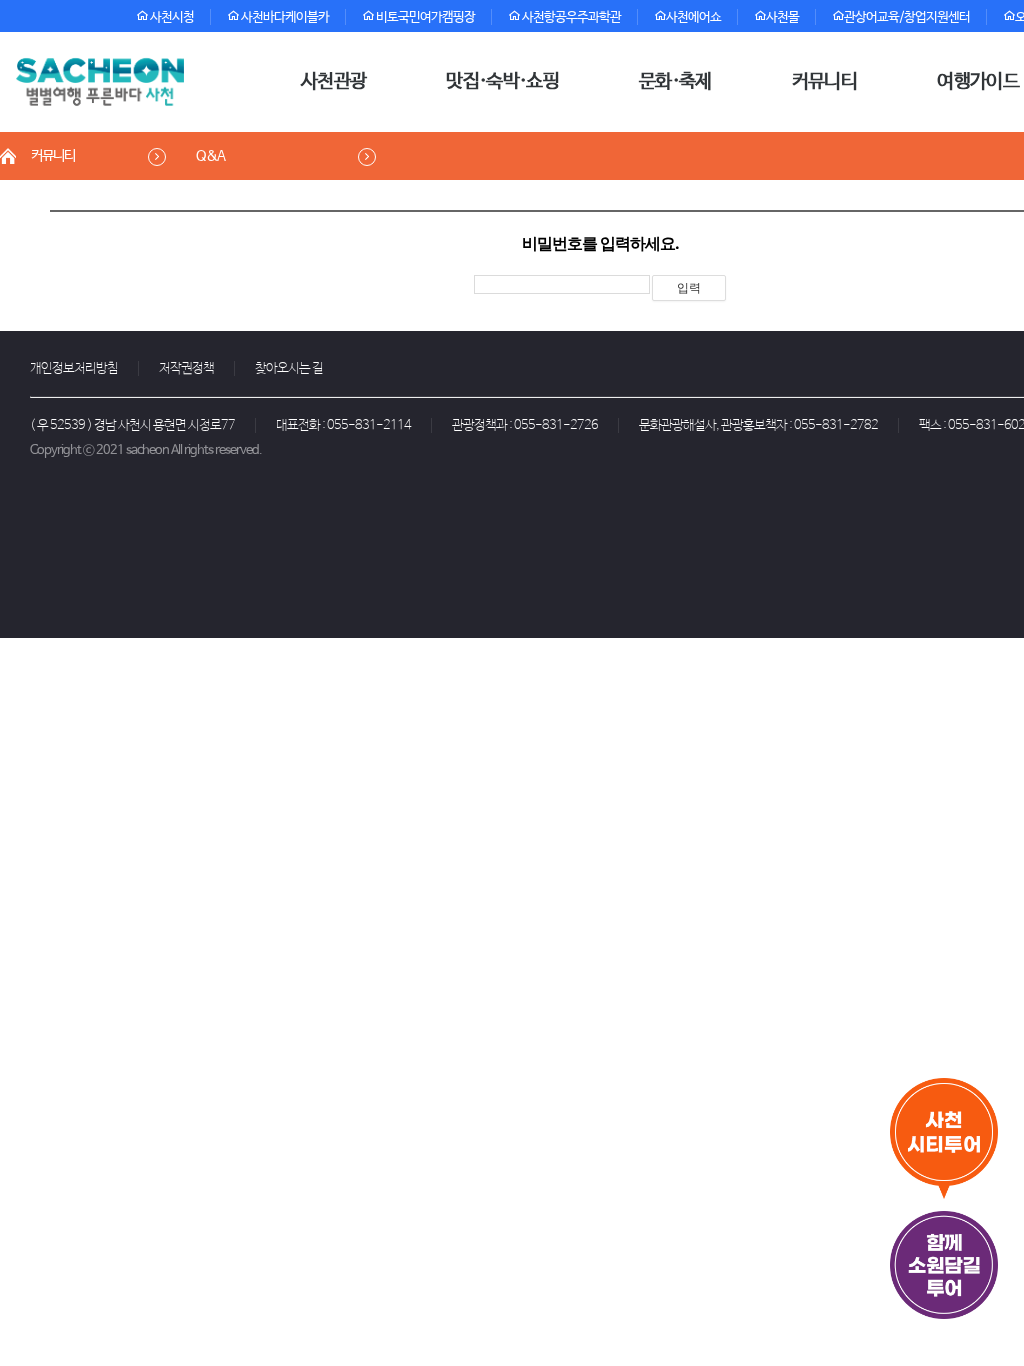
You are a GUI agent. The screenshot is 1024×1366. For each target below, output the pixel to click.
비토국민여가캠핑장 (424, 17)
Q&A (210, 156)
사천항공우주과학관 (570, 17)
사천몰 (782, 17)
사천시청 (171, 17)
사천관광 (333, 82)
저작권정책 (186, 368)
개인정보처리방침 (74, 368)
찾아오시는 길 (289, 368)
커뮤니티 (824, 82)
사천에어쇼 (693, 17)
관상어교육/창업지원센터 (907, 17)
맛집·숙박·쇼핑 (502, 82)
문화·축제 (675, 82)
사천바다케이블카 (284, 17)
